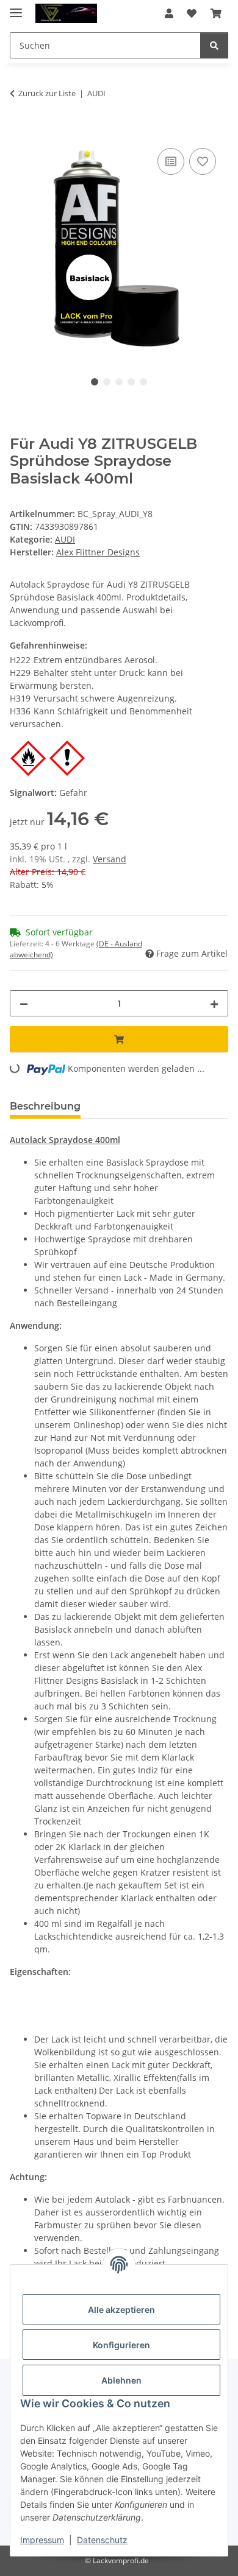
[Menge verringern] (24, 1003)
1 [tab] (95, 382)
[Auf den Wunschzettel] (203, 161)
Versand (110, 859)
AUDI (65, 539)
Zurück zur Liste (47, 93)
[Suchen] (214, 45)
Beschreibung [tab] (45, 1106)
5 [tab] (143, 382)
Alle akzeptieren (121, 2310)
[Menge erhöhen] (214, 1003)
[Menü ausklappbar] (16, 8)
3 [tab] (119, 382)
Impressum (42, 2540)
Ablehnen (121, 2380)
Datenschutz (102, 2540)
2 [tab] (107, 382)
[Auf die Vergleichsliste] (171, 161)
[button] (169, 13)
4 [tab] (131, 382)
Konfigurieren (121, 2345)
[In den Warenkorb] (20, 132)
